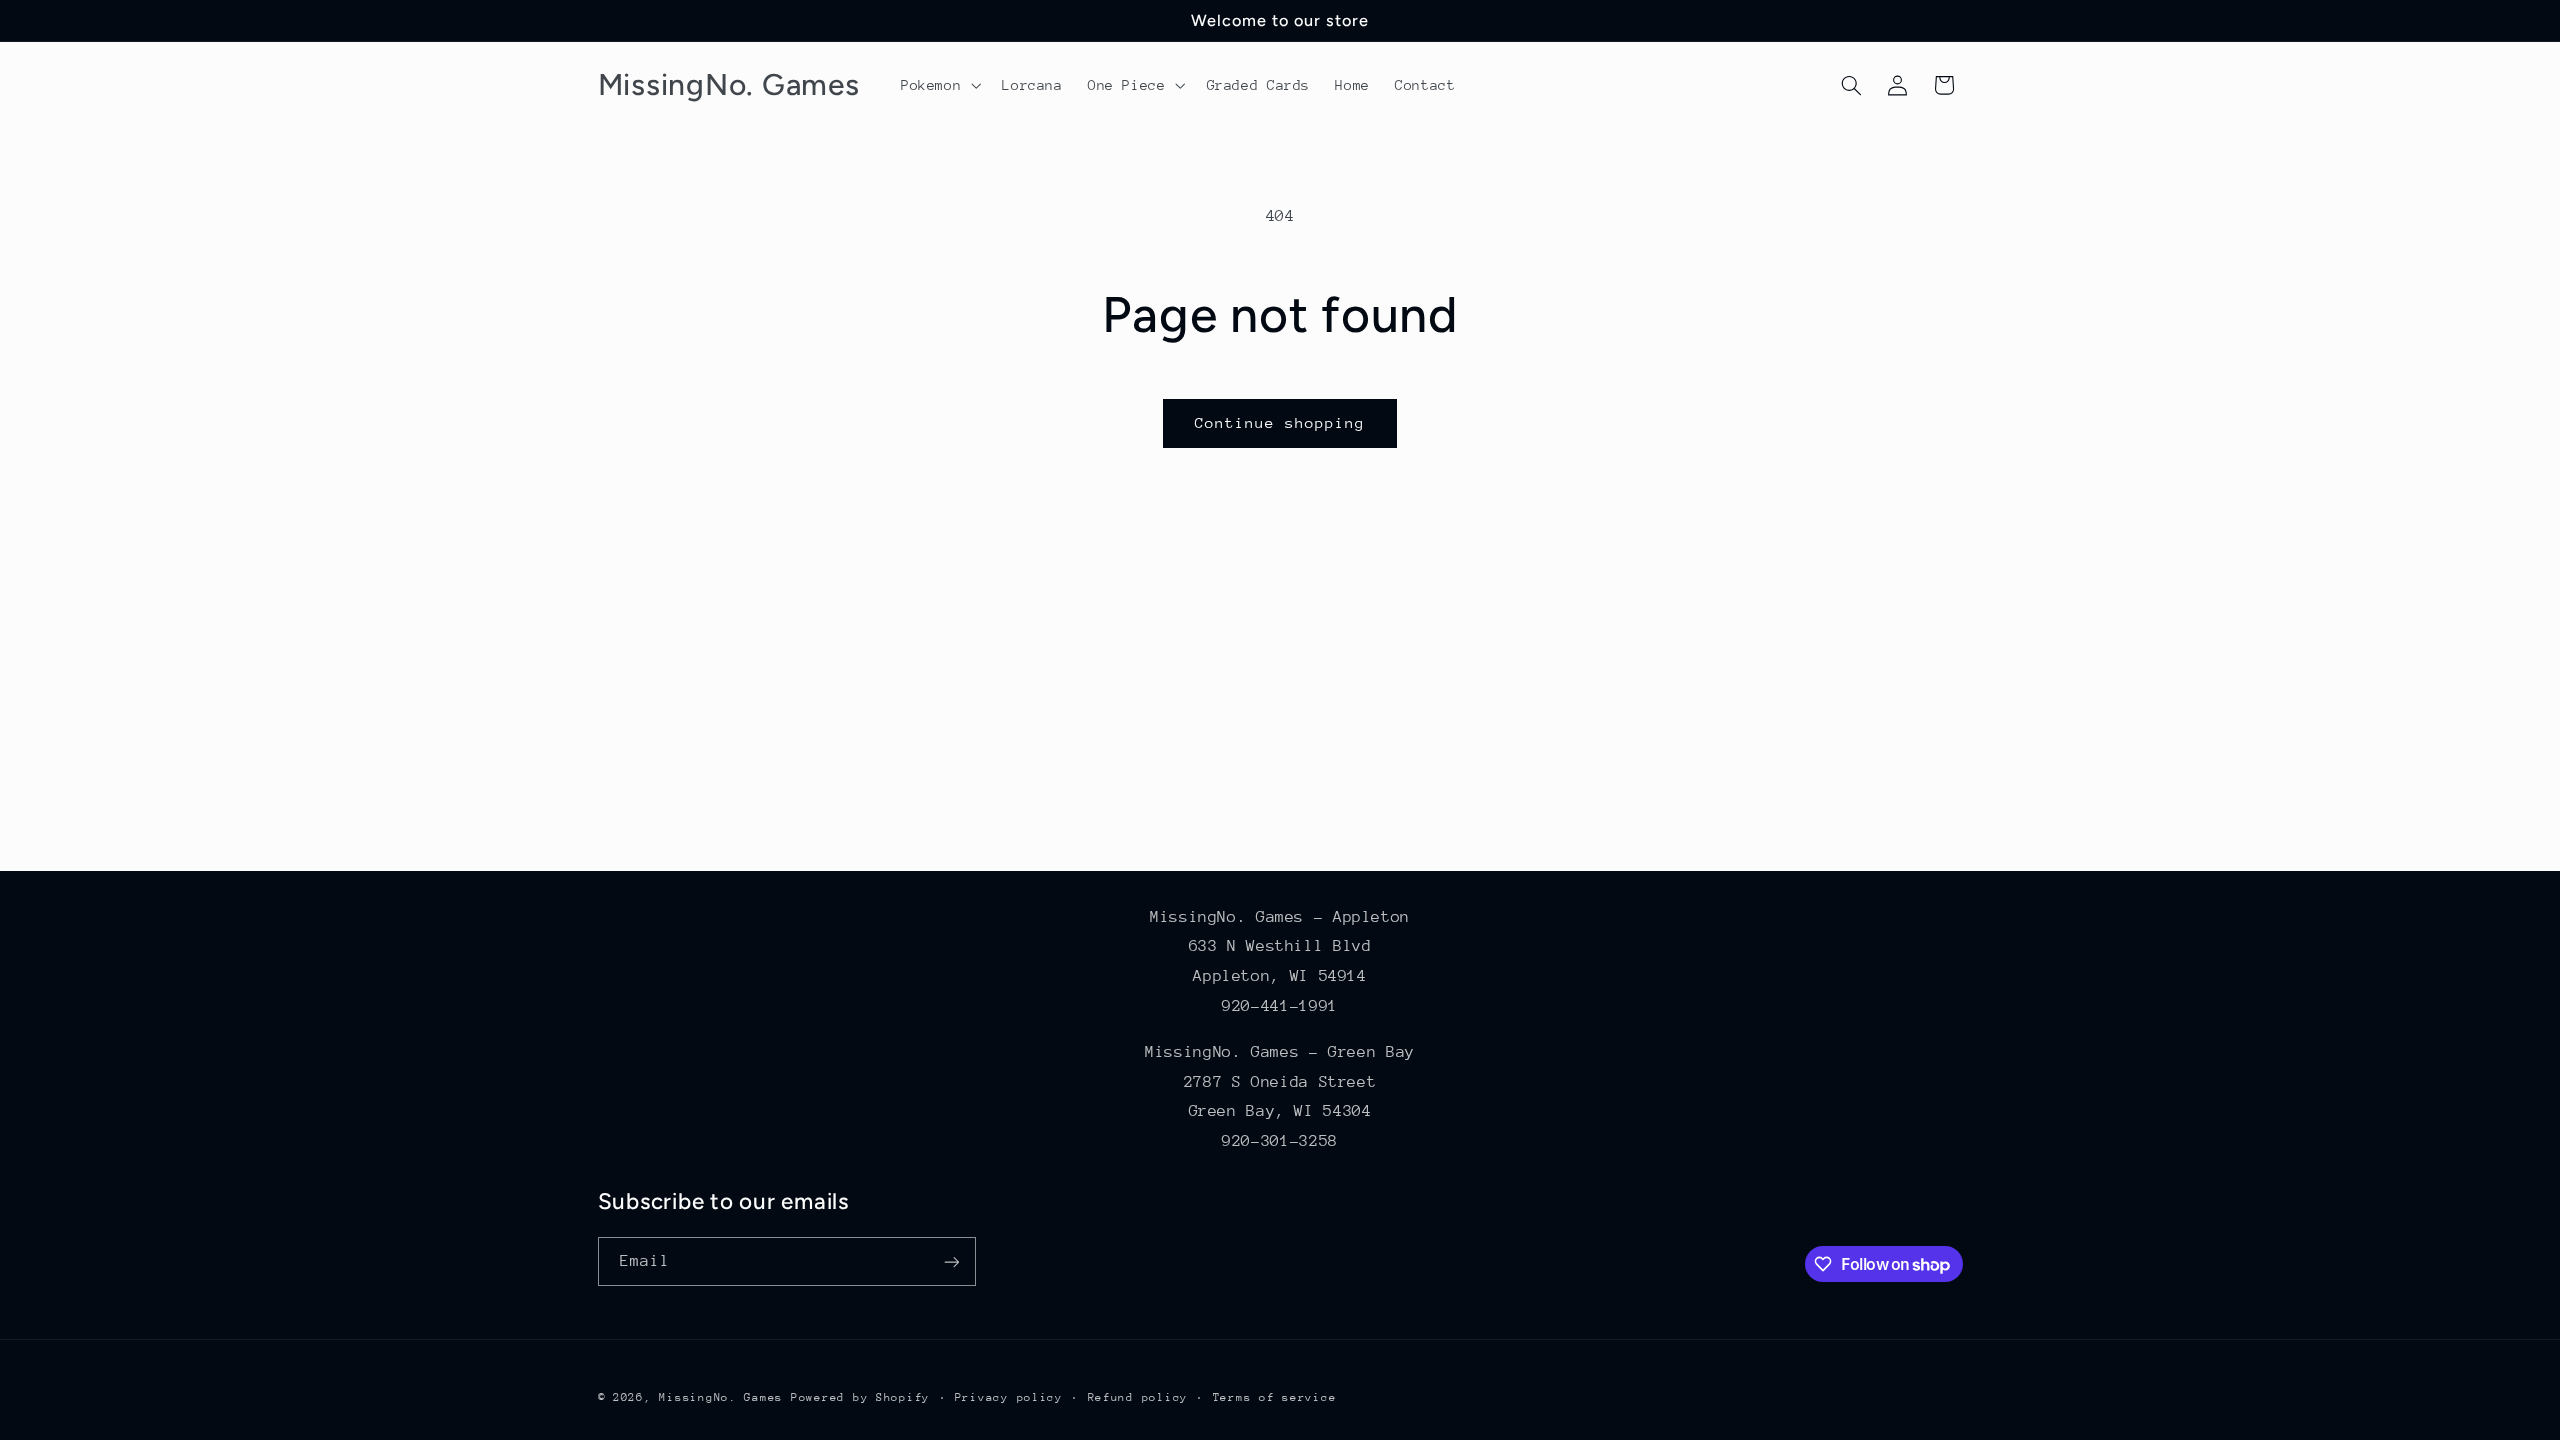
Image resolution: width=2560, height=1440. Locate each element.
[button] (938, 85)
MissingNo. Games (721, 1397)
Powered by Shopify (860, 1397)
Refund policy (1138, 1397)
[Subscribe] (951, 1261)
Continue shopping (1280, 422)
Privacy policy (1009, 1397)
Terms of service (1275, 1397)
